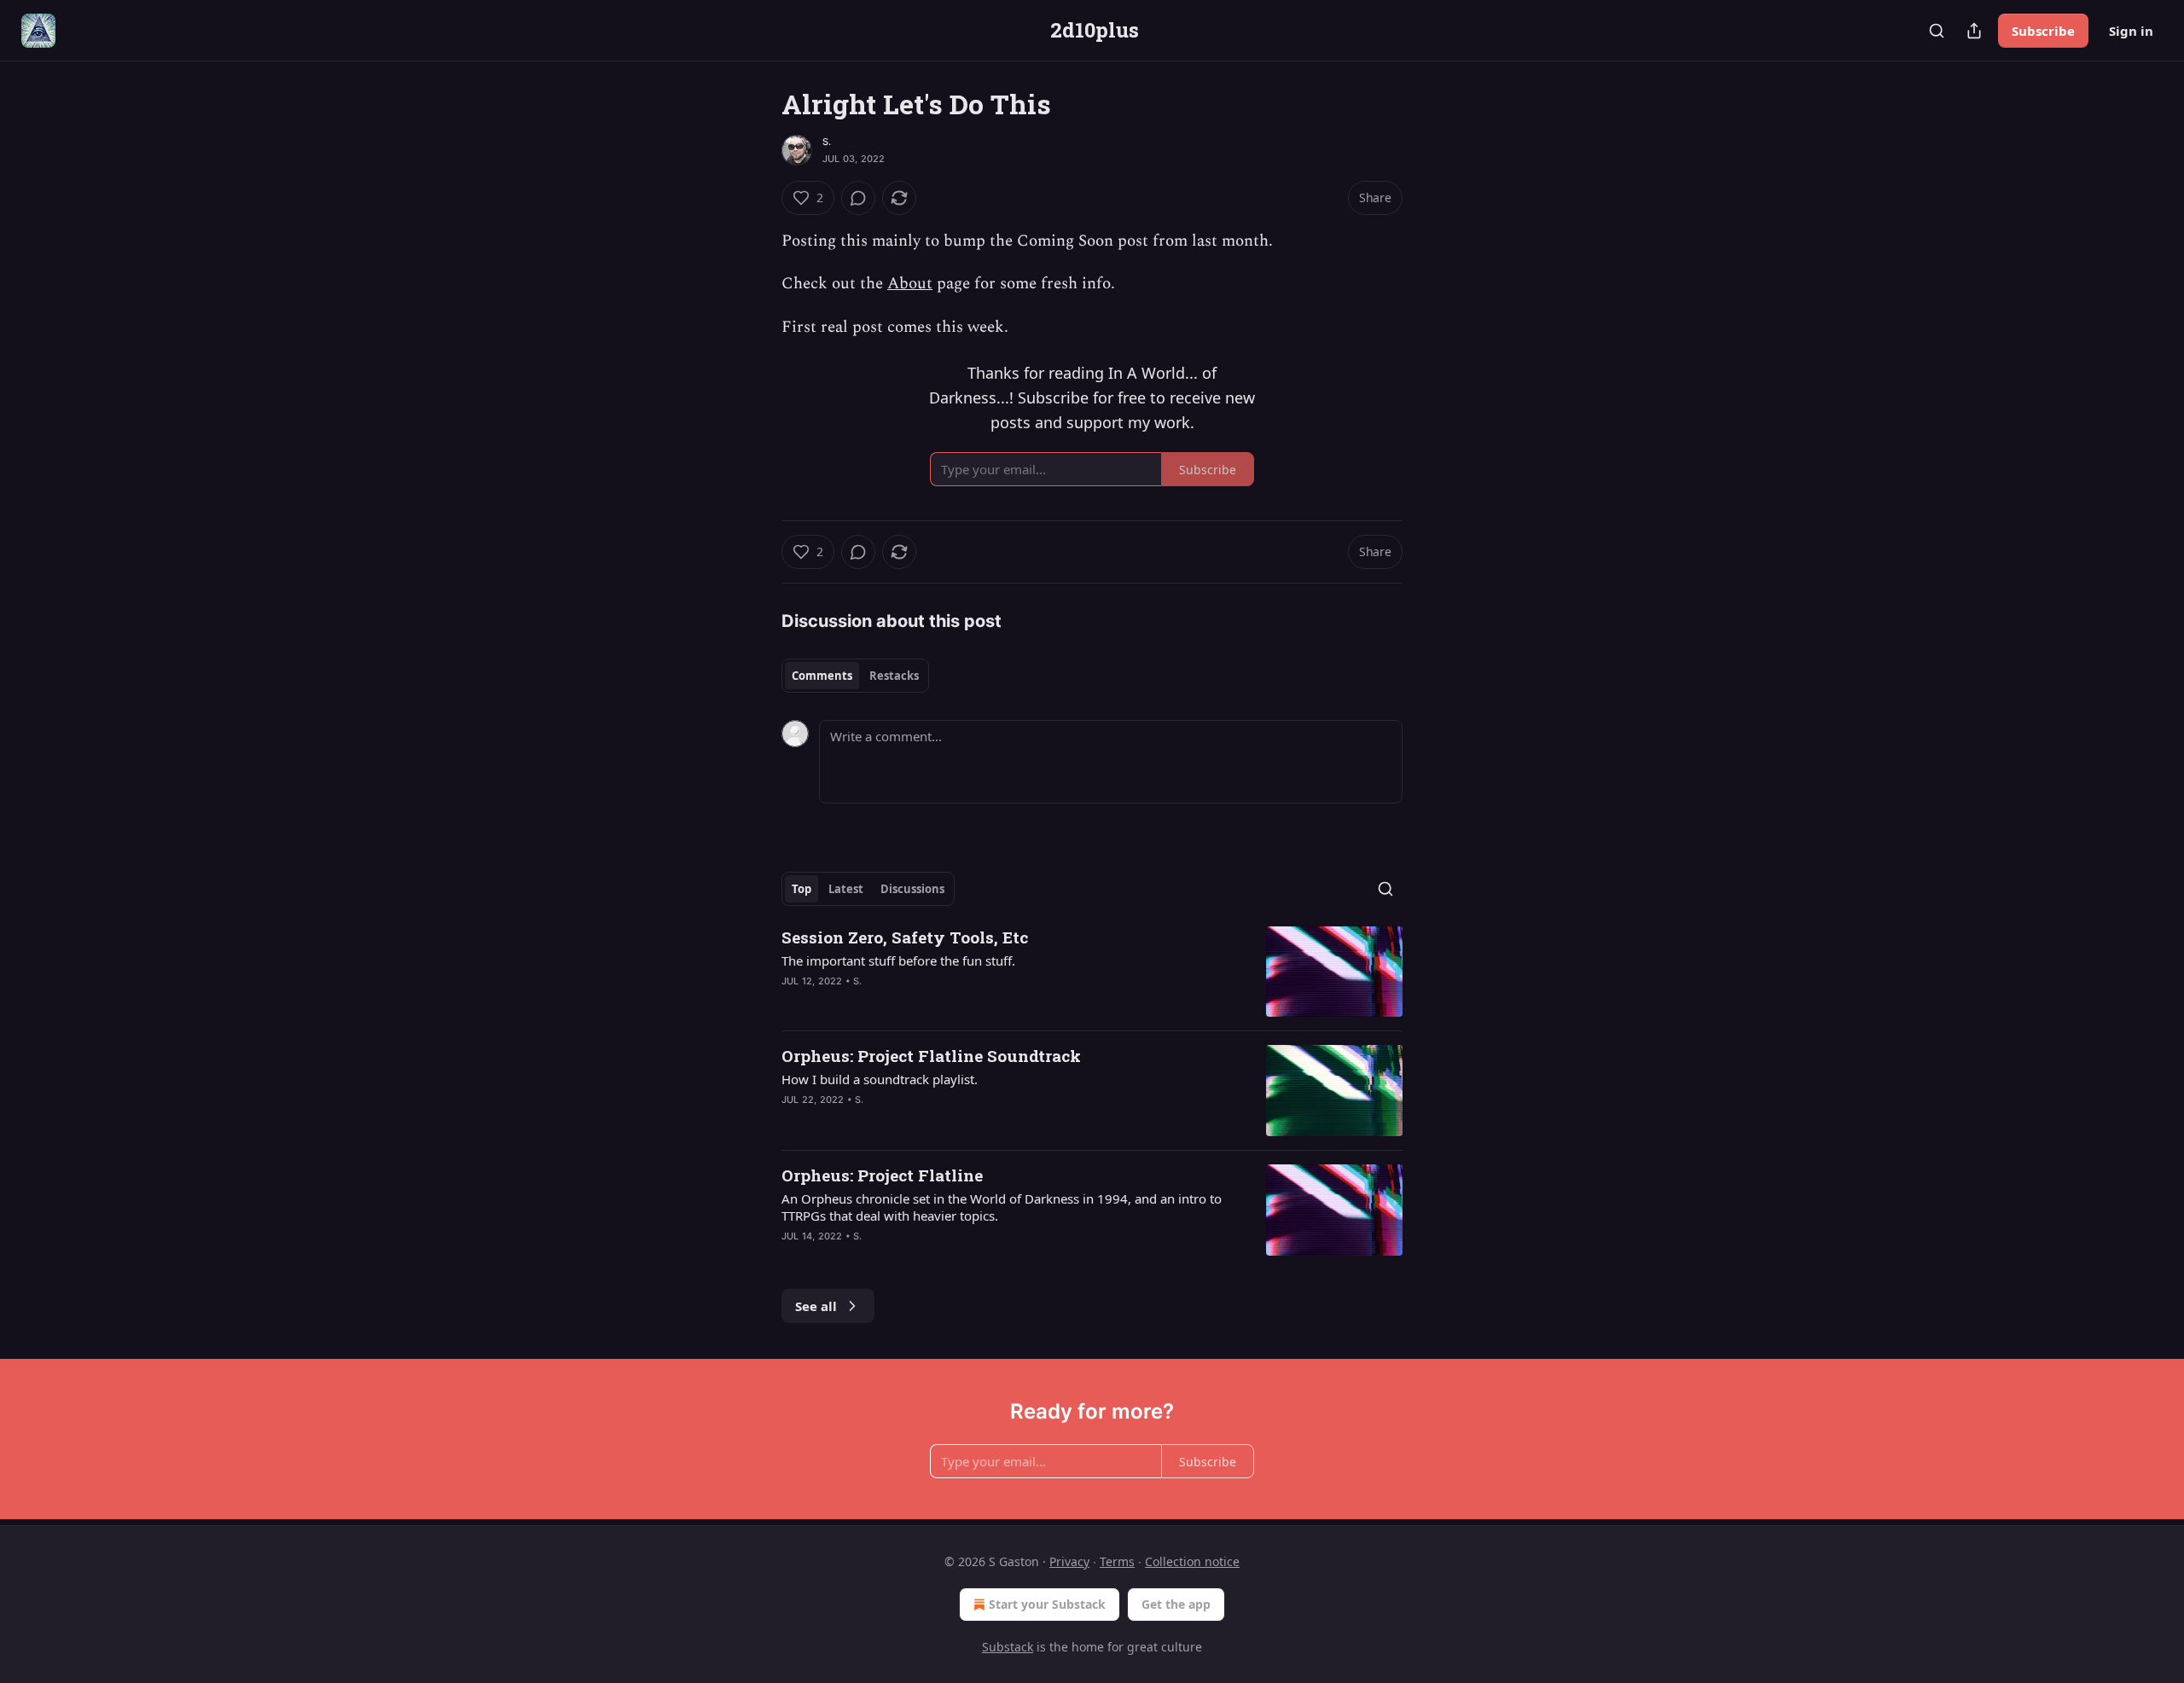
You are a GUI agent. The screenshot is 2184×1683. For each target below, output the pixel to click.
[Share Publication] (1974, 31)
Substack (1008, 1647)
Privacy (1069, 1561)
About (910, 284)
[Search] (1937, 31)
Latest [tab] (846, 889)
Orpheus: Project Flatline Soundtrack (931, 1056)
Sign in (2131, 31)
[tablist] (855, 676)
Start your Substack (1047, 1604)
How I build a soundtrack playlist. (880, 1079)
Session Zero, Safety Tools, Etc (905, 937)
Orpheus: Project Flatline (882, 1175)
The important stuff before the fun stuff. (898, 960)
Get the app (1176, 1604)
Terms (1117, 1561)
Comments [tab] (822, 676)
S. (827, 142)
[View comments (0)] (858, 198)
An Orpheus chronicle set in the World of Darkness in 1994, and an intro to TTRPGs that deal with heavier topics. (1002, 1207)
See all (816, 1306)
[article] (1092, 972)
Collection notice (1192, 1561)
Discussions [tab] (912, 889)
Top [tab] (802, 889)
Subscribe (2043, 31)
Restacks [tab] (894, 676)
